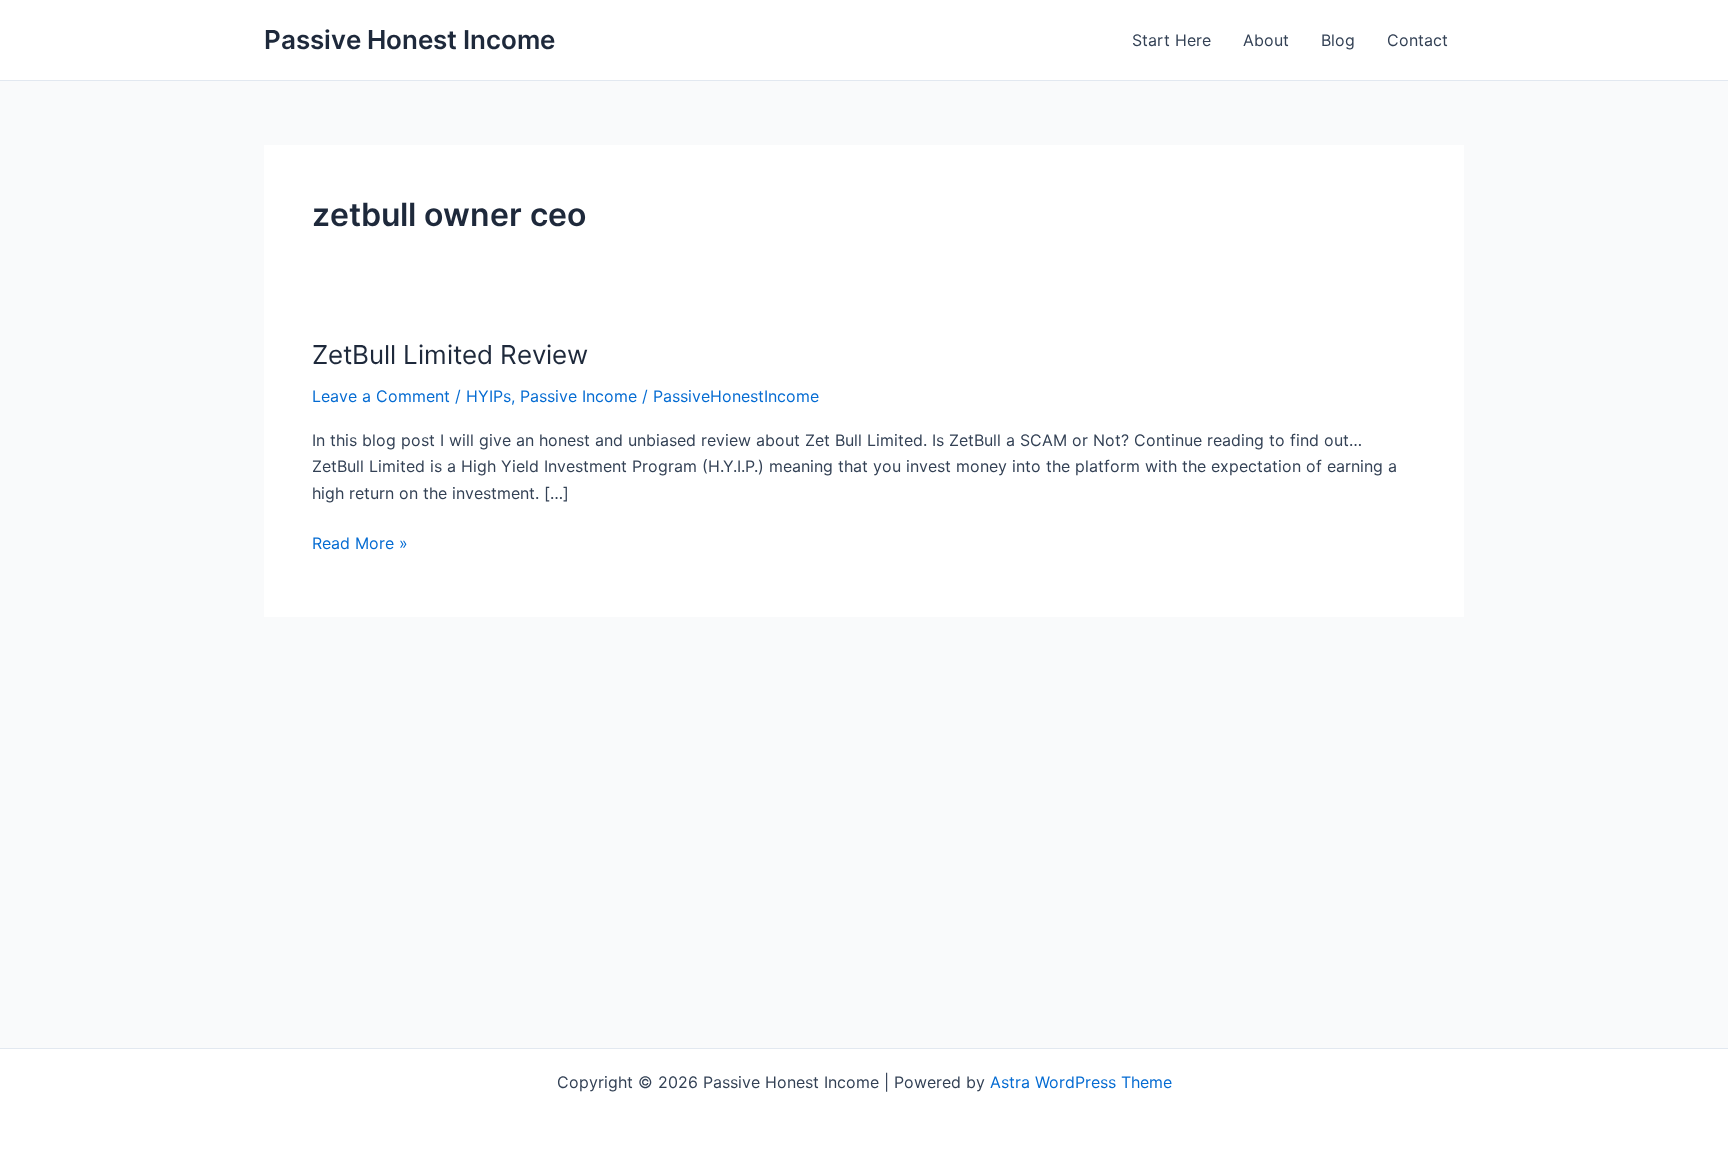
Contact (1417, 40)
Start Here (1171, 40)
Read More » (360, 544)
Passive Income (578, 396)
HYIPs (488, 396)
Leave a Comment (381, 396)
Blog (1338, 40)
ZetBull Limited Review (450, 354)
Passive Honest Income (409, 39)
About (1266, 40)
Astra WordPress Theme (1081, 1082)
